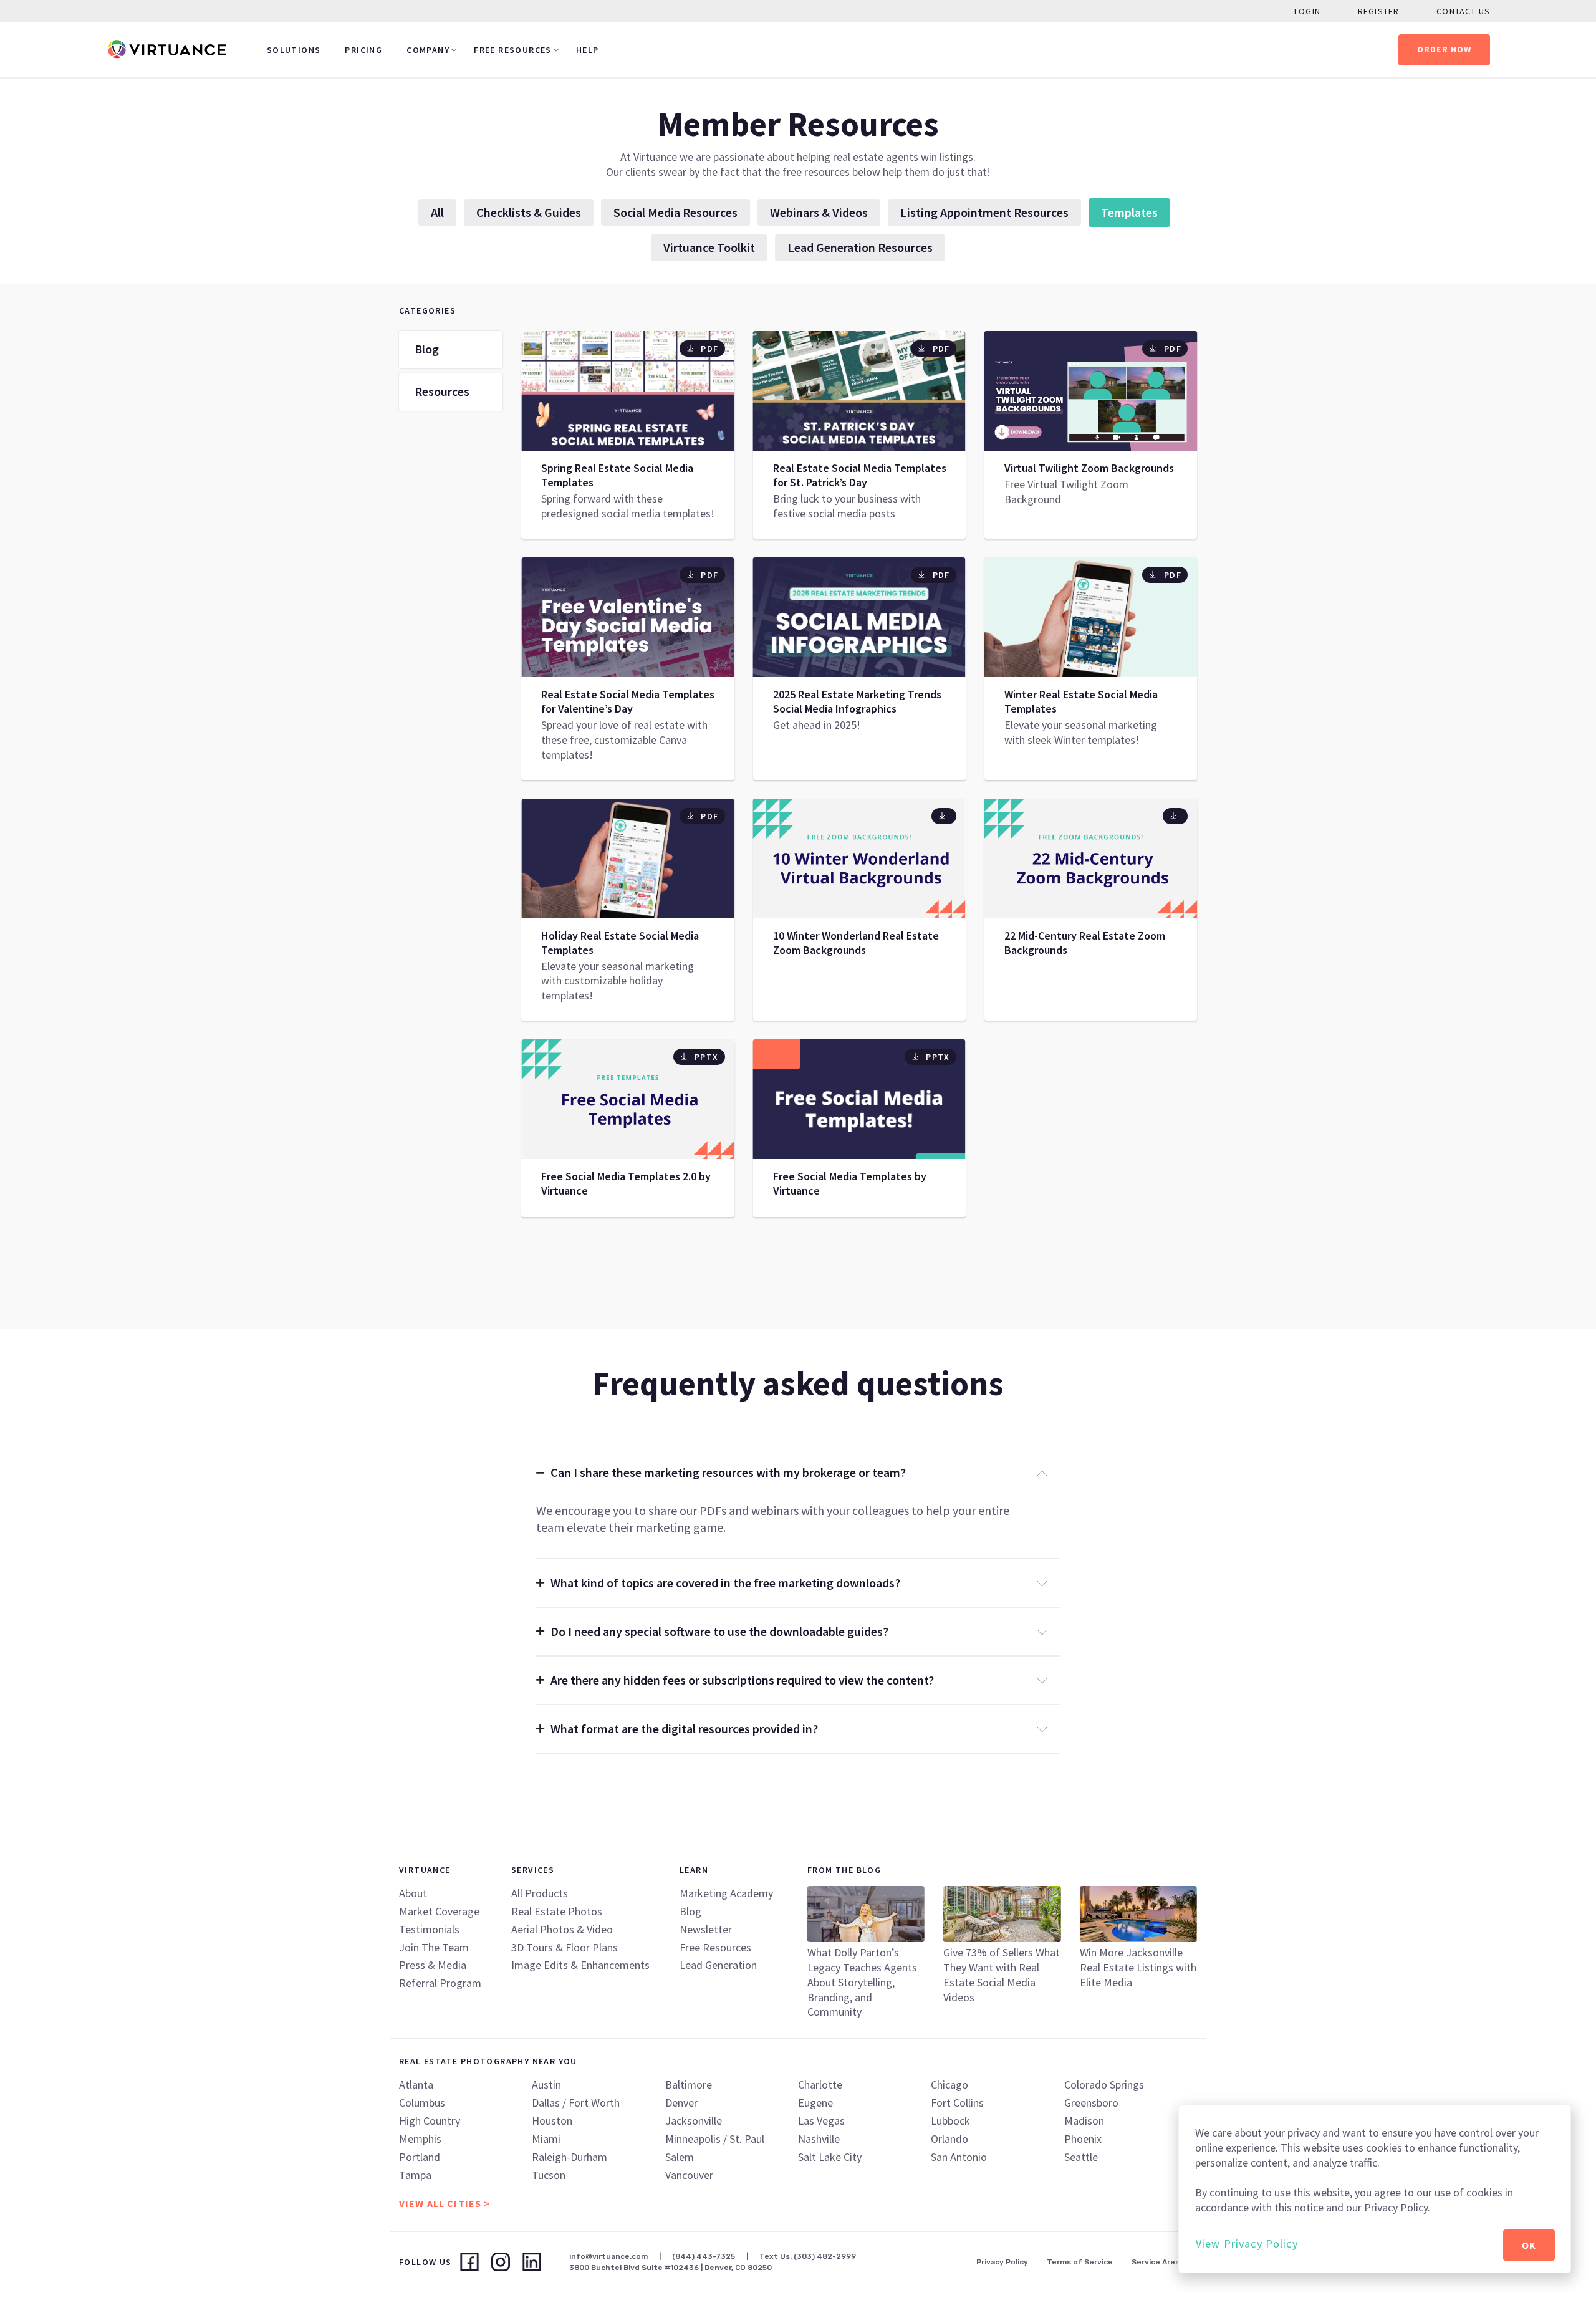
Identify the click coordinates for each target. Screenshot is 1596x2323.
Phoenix (1083, 2139)
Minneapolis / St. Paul (715, 2139)
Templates (1129, 212)
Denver (681, 2103)
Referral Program (440, 1983)
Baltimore (689, 2085)
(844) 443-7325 (704, 2256)
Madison (1084, 2121)
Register (1378, 11)
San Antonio (959, 2157)
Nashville (819, 2139)
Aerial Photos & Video (562, 1929)
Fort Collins (957, 2103)
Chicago (949, 2085)
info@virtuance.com (608, 2256)
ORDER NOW (1445, 49)
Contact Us (1463, 11)
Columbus (422, 2103)
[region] (1375, 2189)
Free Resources (513, 50)
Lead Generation (718, 1965)
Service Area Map (1164, 2262)
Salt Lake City (830, 2157)
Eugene (815, 2103)
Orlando (949, 2139)
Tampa (415, 2175)
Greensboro (1091, 2103)
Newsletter (706, 1929)
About (413, 1893)
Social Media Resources (675, 212)
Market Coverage (439, 1911)
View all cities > (445, 2203)
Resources (442, 391)
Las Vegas (821, 2121)
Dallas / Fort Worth (576, 2103)
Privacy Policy (1002, 2262)
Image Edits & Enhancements (580, 1965)
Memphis (420, 2139)
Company (428, 50)
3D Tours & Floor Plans (565, 1947)
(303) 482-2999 (825, 2256)
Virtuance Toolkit (709, 247)
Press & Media (433, 1965)
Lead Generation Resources (860, 247)
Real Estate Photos (557, 1911)
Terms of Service (1080, 2262)
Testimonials (429, 1929)
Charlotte (820, 2085)
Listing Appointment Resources (984, 212)
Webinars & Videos (819, 212)
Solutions (294, 50)
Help (588, 50)
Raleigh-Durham (570, 2157)
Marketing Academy (726, 1893)
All (437, 212)
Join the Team (434, 1947)
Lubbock (950, 2121)
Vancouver (689, 2175)
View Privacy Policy (1247, 2244)
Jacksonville (694, 2121)
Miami (546, 2139)
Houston (552, 2121)
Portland (420, 2157)
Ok (1529, 2245)
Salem (680, 2157)
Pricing (363, 50)
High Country (430, 2121)
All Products (540, 1893)
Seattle (1081, 2157)
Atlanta (416, 2085)
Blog (427, 349)
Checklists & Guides (529, 212)
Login (1307, 11)
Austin (546, 2085)
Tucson (549, 2175)
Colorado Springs (1104, 2085)
